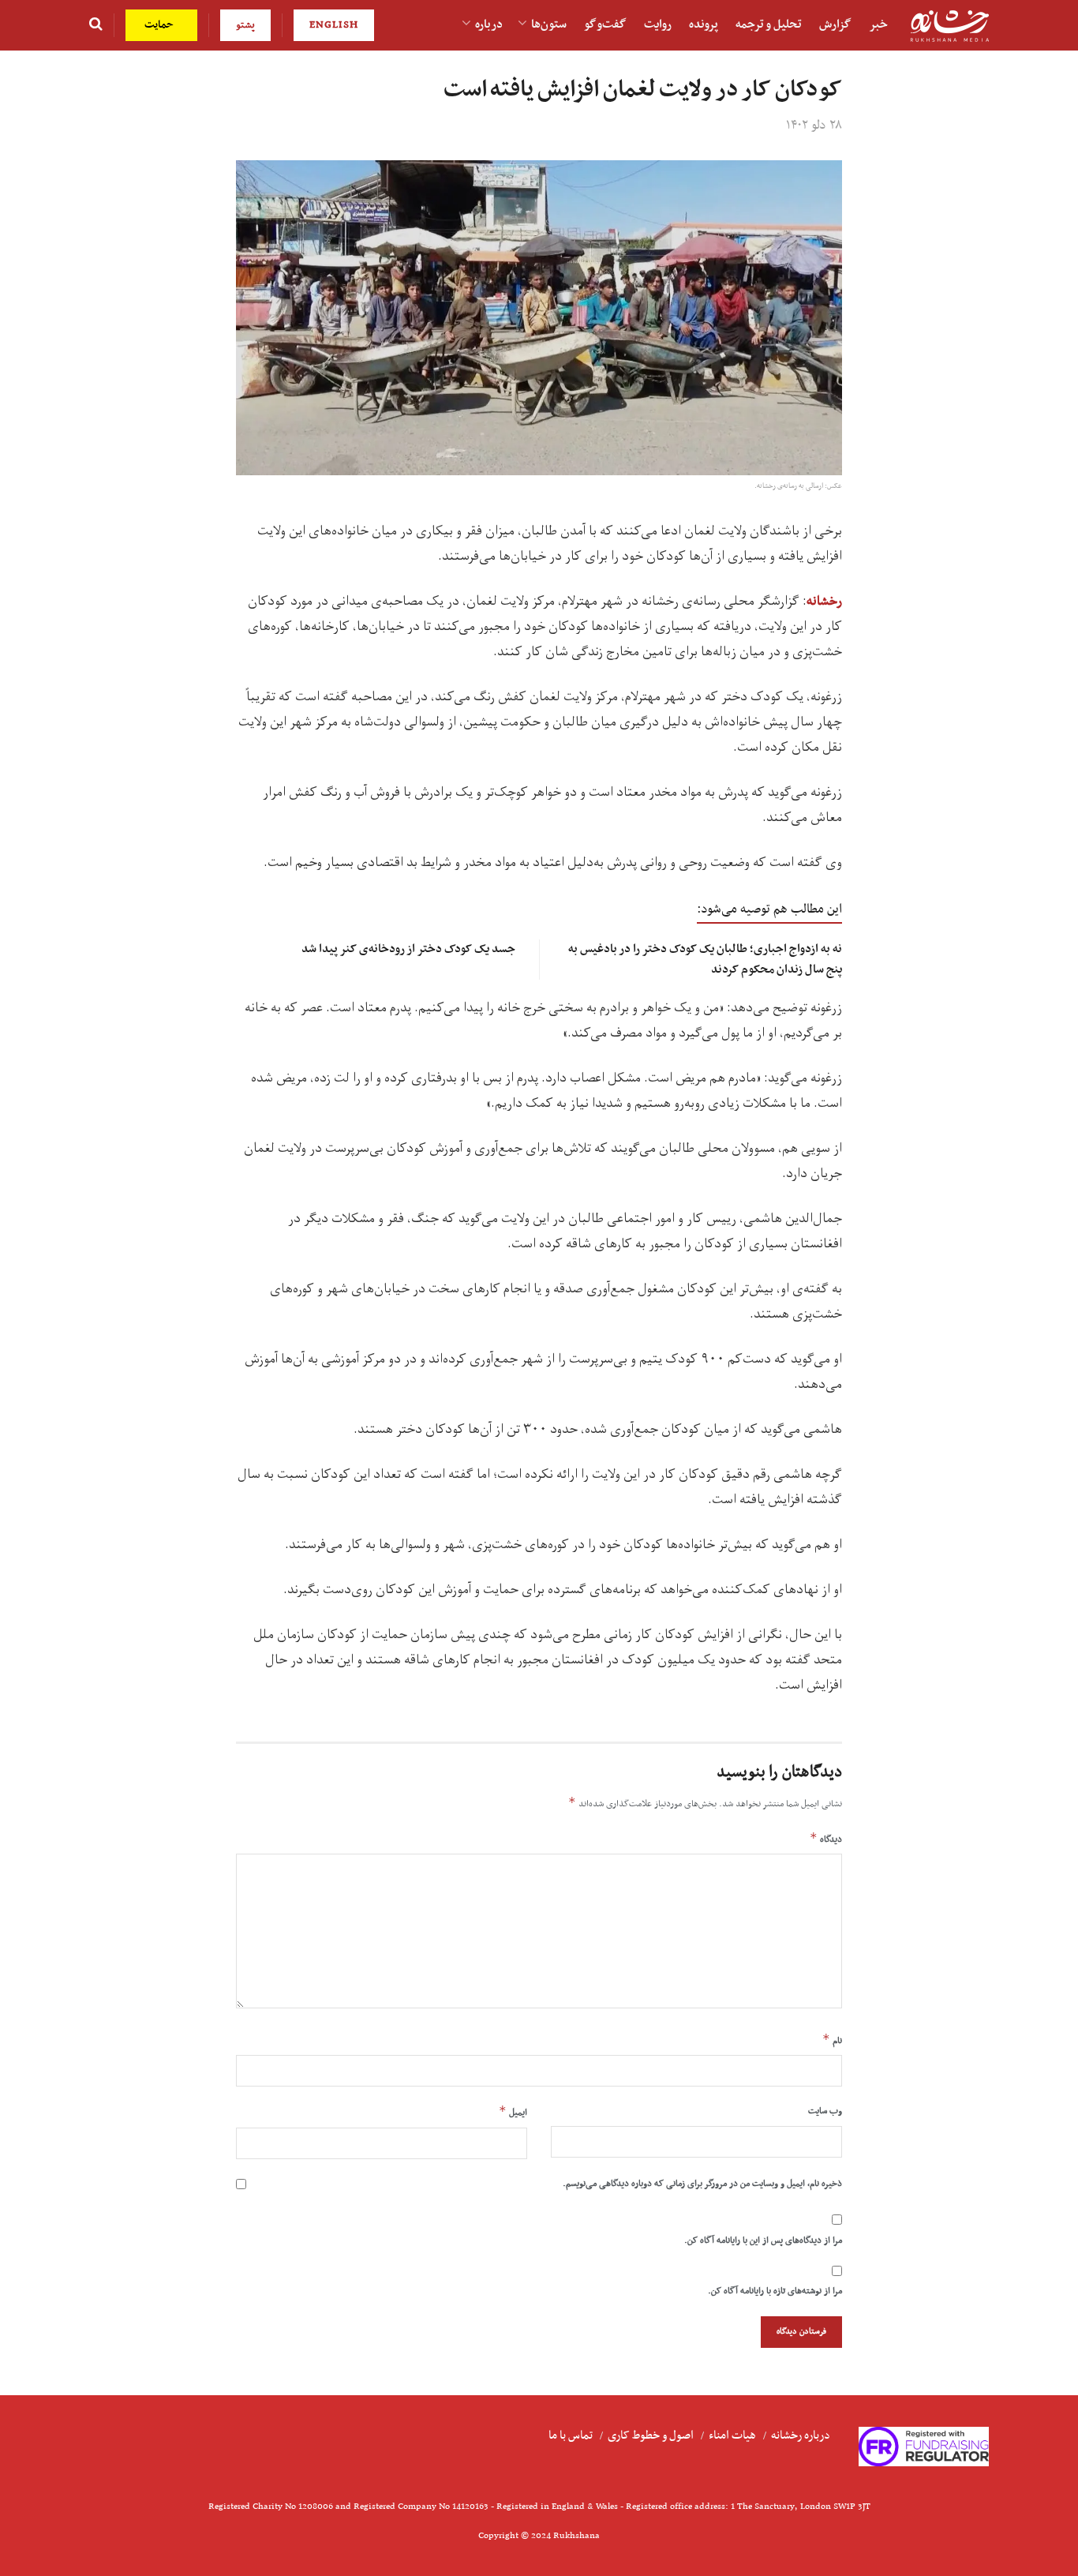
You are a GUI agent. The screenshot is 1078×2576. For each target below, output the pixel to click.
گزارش (835, 24)
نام (832, 2040)
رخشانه (824, 602)
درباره (489, 24)
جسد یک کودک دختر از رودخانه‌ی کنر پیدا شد (408, 949)
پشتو (245, 25)
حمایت (161, 25)
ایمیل (513, 2112)
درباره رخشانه (801, 2435)
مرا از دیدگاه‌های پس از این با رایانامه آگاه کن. (763, 2240)
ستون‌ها (549, 24)
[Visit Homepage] (949, 26)
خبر (878, 24)
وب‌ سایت (825, 2111)
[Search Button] (96, 25)
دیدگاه (826, 1839)
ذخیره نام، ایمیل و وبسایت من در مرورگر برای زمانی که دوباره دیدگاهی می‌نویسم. (702, 2184)
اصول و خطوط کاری (651, 2435)
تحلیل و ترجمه (769, 24)
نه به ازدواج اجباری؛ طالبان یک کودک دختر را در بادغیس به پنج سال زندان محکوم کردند (705, 959)
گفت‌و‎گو (605, 24)
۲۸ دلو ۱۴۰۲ (814, 126)
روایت (658, 24)
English (334, 25)
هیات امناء (732, 2435)
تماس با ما (571, 2435)
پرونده (704, 24)
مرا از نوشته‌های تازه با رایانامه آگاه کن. (775, 2291)
